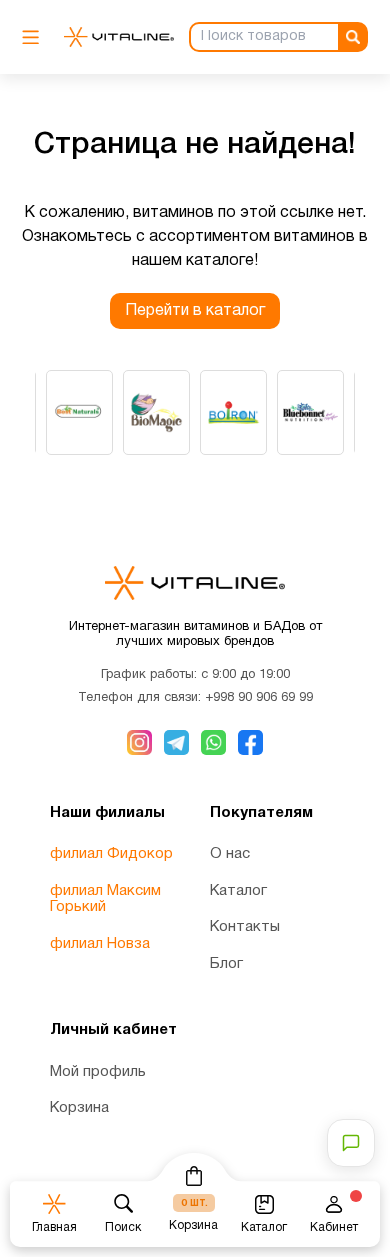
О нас (230, 854)
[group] (79, 412)
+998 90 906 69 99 (259, 698)
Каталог (238, 891)
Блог (226, 964)
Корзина (79, 1108)
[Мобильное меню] (35, 37)
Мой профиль (98, 1072)
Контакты (245, 927)
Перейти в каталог (195, 311)
